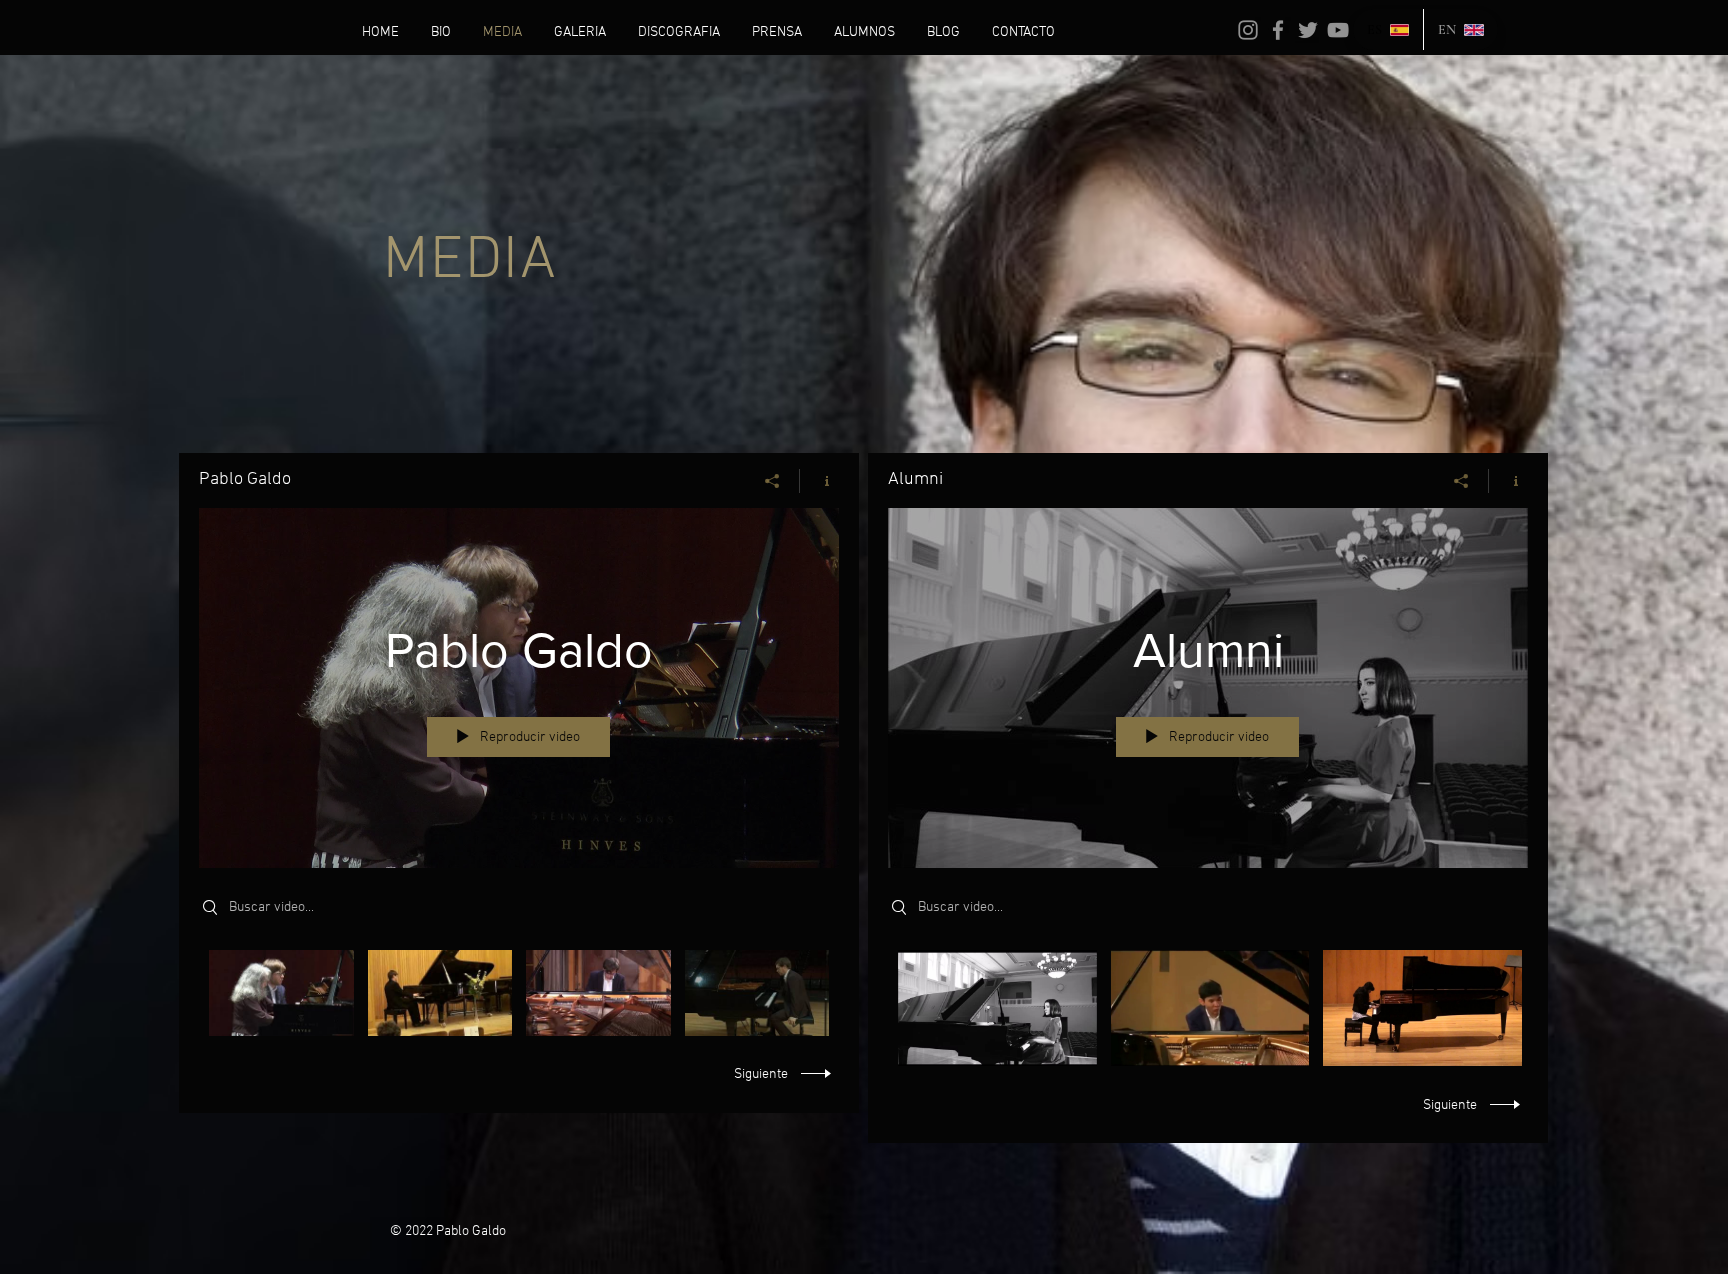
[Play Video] (281, 992)
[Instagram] (1248, 30)
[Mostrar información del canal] (819, 481)
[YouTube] (1338, 30)
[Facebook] (1278, 30)
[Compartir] (772, 481)
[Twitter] (1308, 30)
